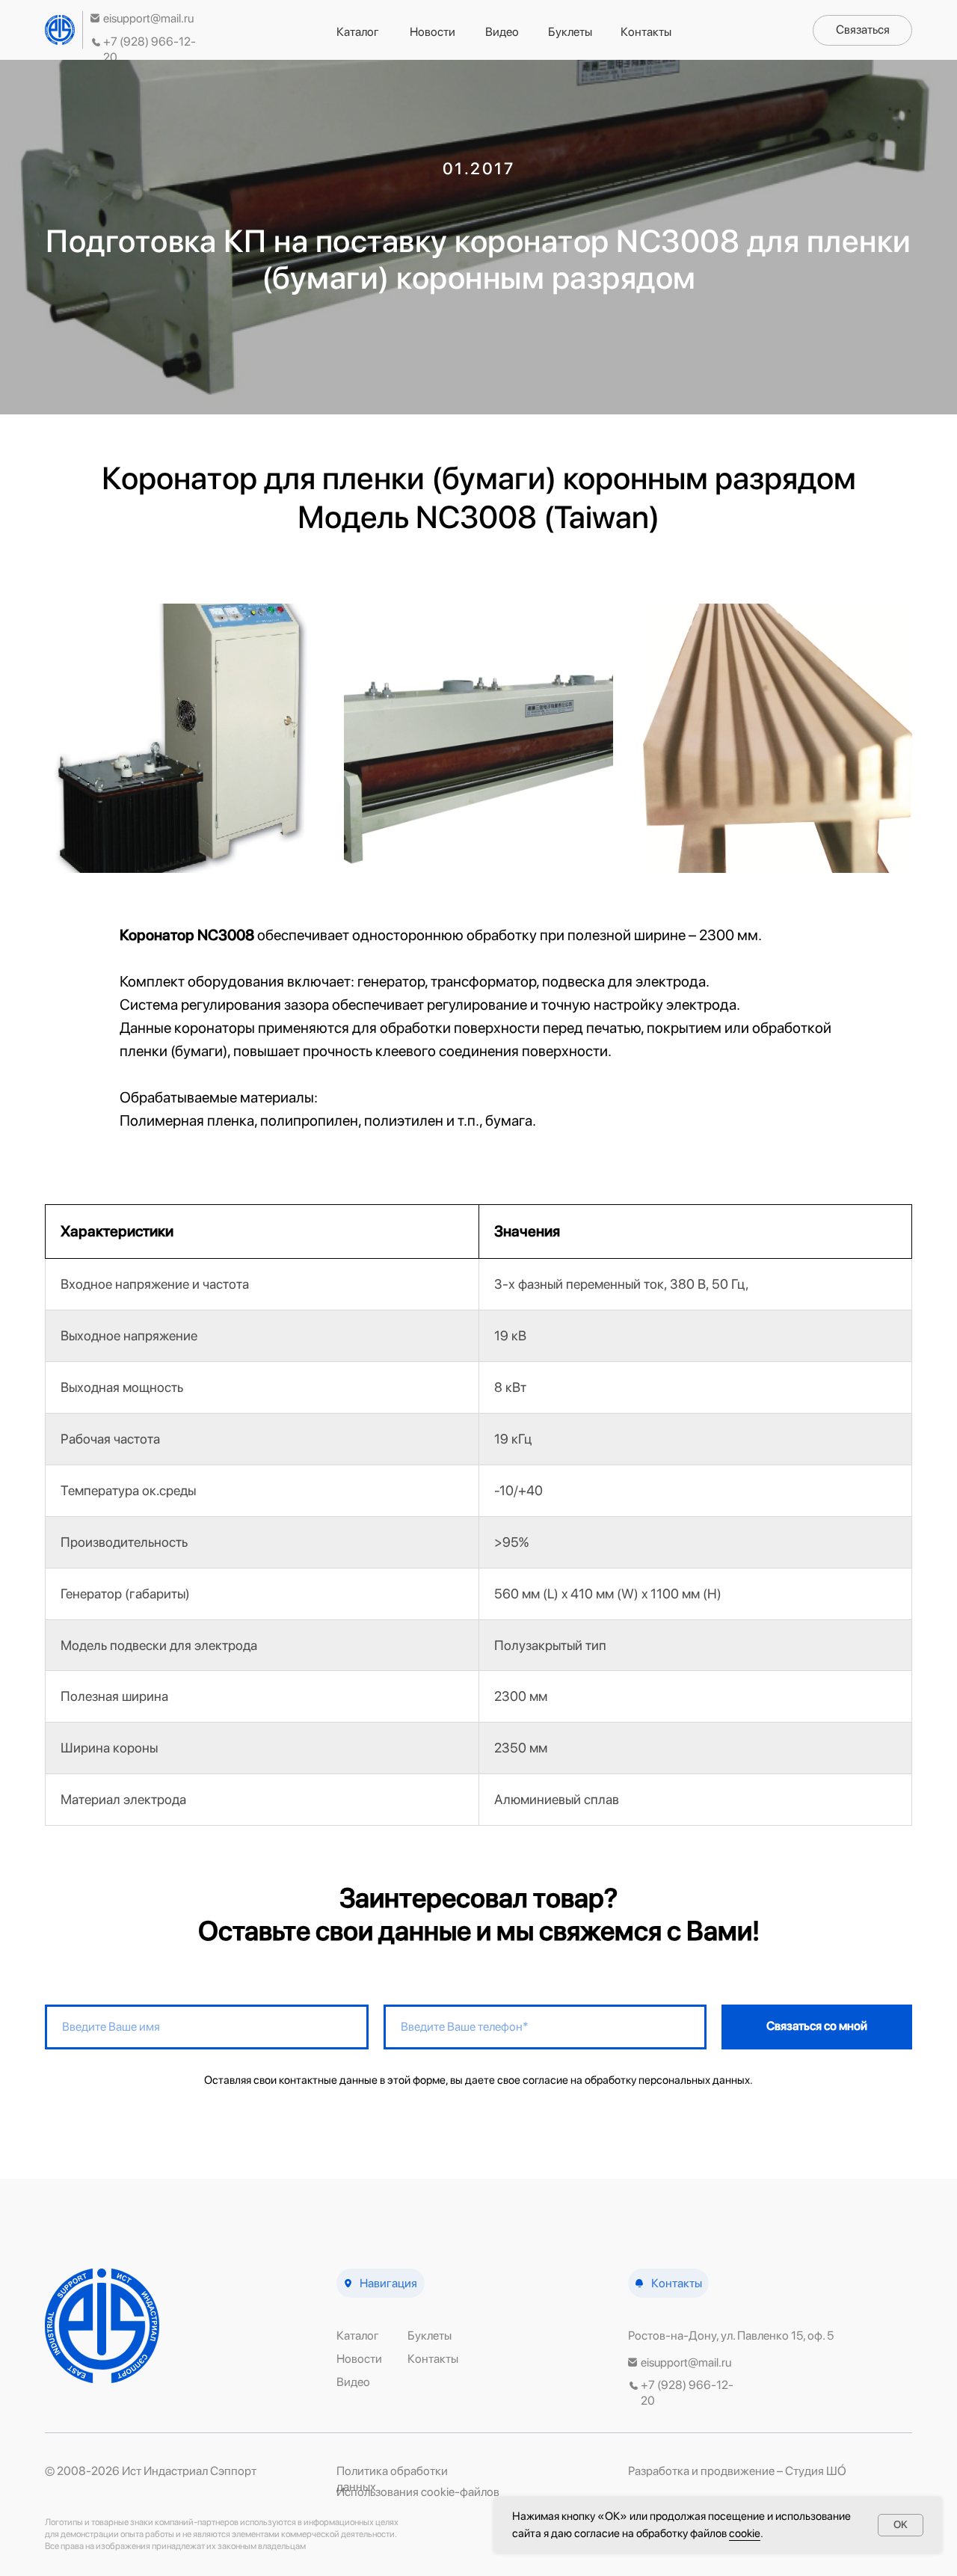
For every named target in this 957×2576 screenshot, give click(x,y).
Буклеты (570, 32)
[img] (60, 30)
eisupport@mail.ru (148, 18)
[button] (862, 30)
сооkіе (745, 2533)
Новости (433, 32)
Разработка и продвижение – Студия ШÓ (737, 2471)
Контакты (646, 32)
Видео (502, 32)
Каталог (358, 32)
